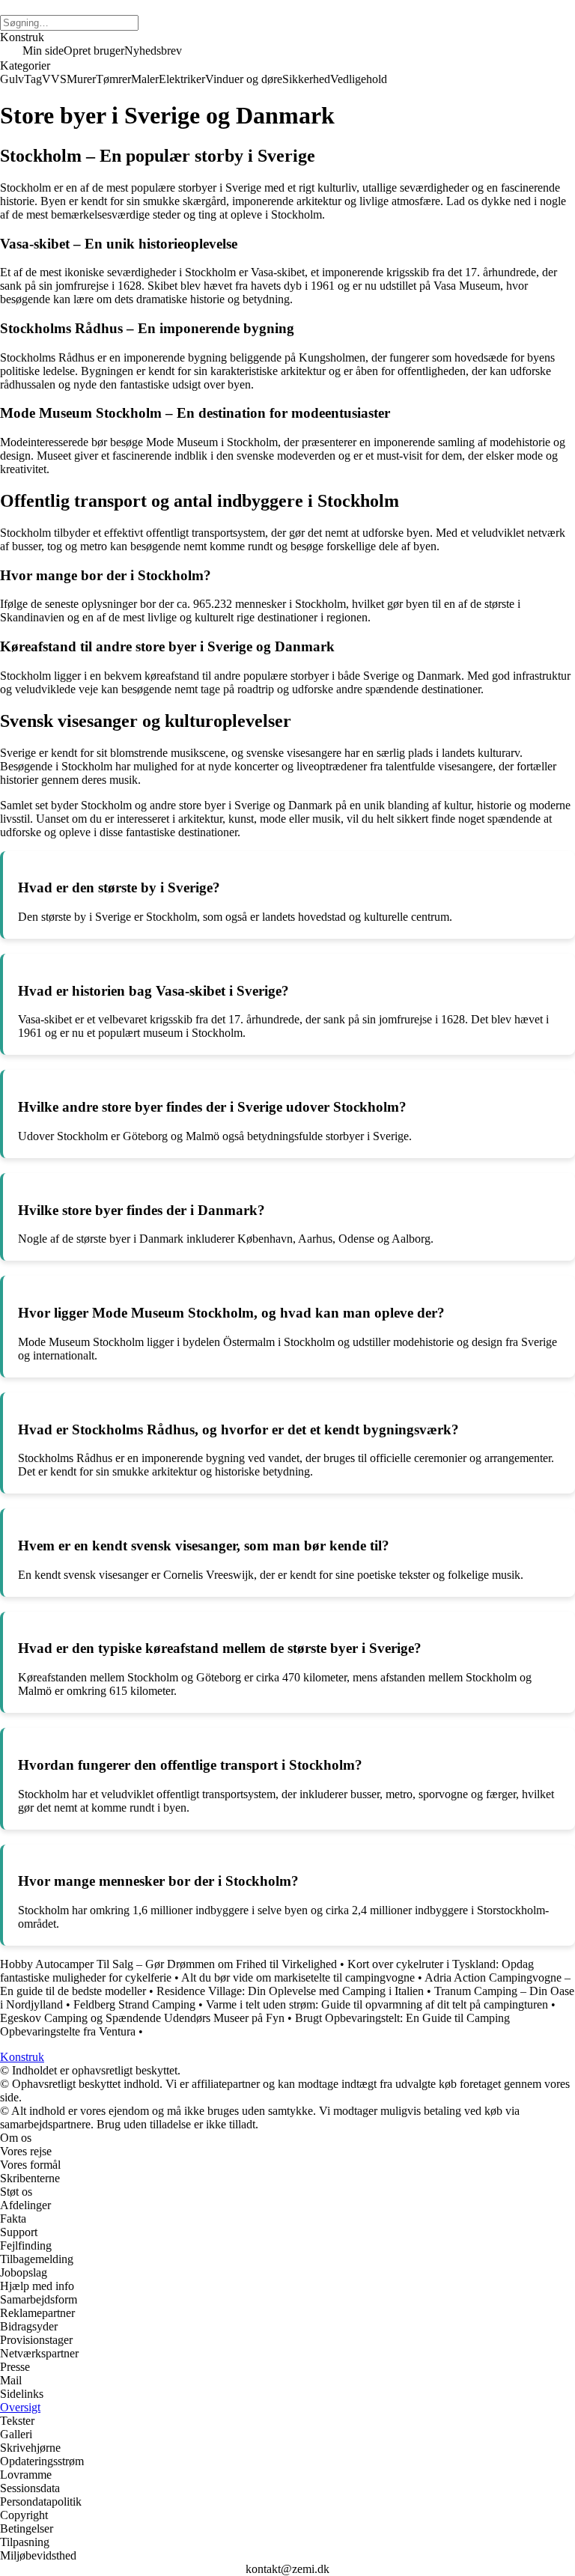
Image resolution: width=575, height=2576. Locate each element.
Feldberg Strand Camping (134, 2004)
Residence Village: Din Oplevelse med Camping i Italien (290, 1991)
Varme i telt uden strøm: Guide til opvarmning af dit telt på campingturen (377, 2004)
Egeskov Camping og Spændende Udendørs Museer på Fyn (142, 2018)
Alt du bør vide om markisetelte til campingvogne (298, 1977)
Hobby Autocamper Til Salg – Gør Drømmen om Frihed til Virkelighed (168, 1964)
